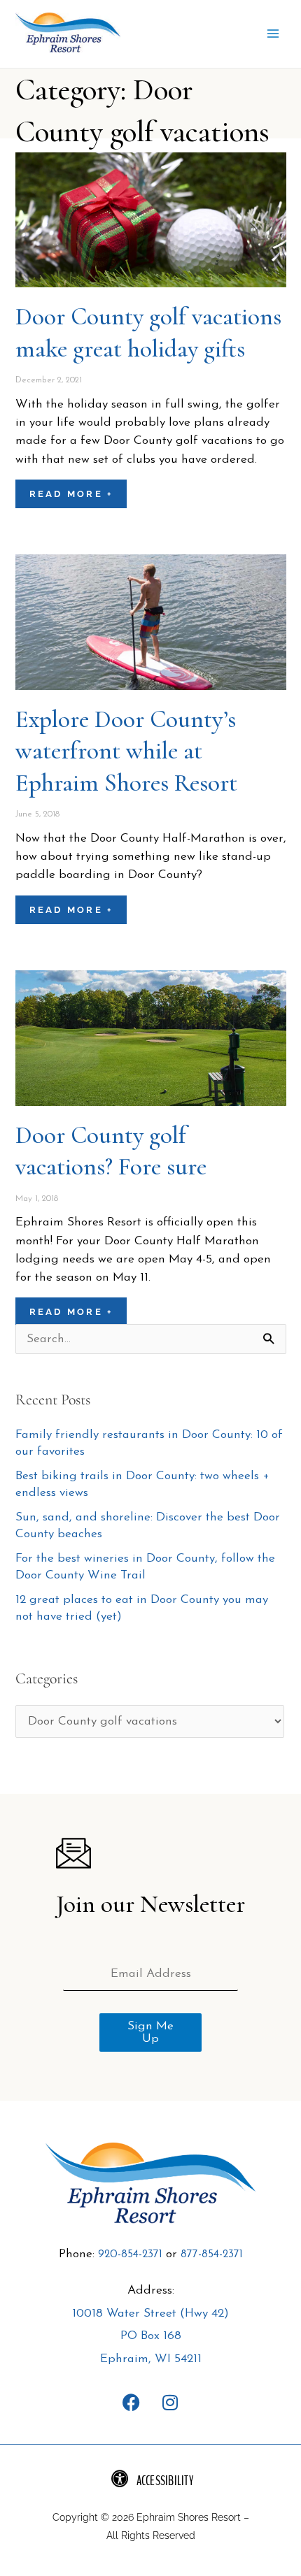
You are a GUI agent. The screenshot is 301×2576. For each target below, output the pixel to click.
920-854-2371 (130, 2254)
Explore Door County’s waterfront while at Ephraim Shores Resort (126, 751)
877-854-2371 (212, 2254)
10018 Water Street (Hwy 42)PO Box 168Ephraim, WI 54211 (150, 2336)
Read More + (71, 494)
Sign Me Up (150, 2032)
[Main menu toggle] (273, 34)
